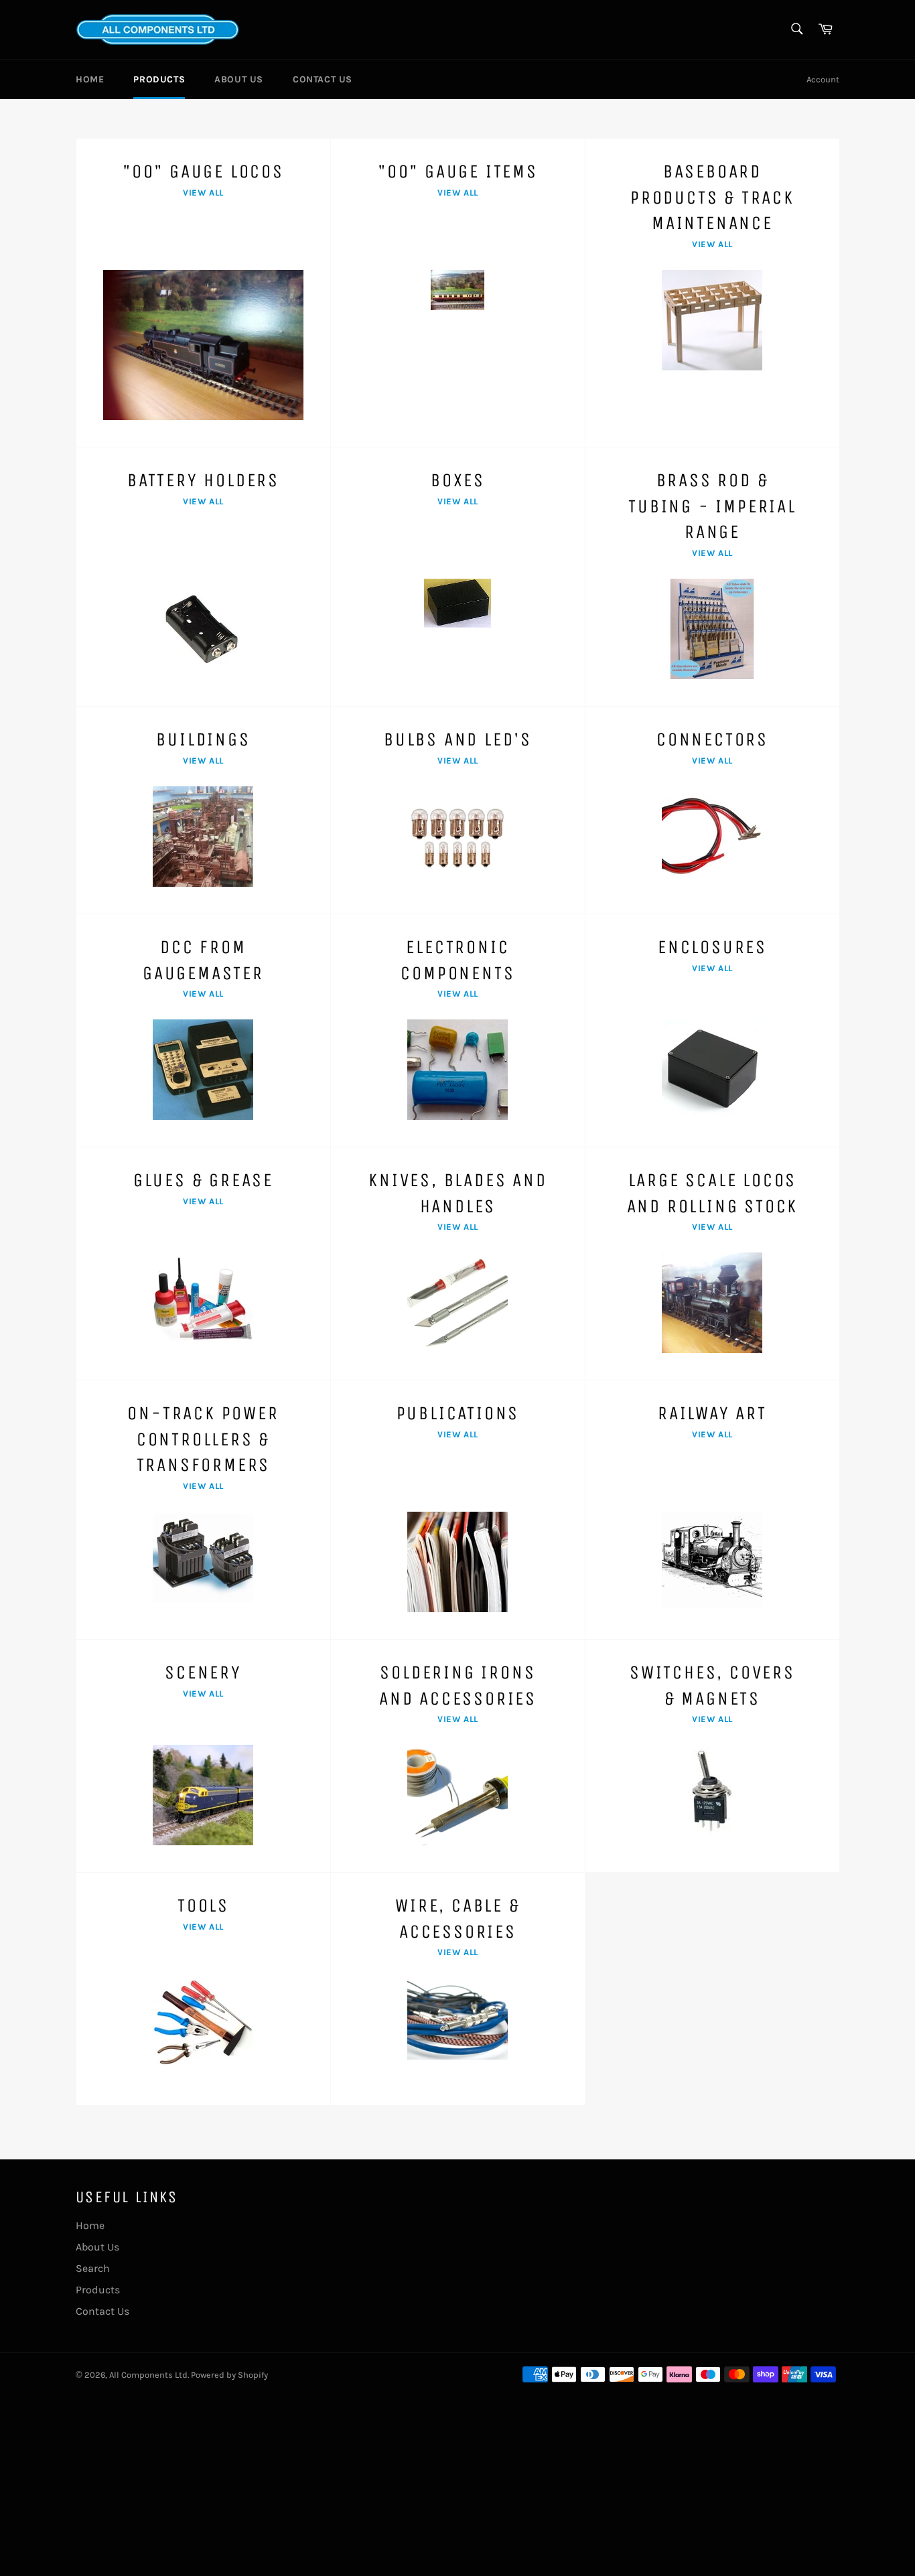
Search (93, 2268)
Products (159, 79)
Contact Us (323, 79)
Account (823, 79)
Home (90, 79)
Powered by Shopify (229, 2375)
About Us (239, 79)
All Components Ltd (148, 2375)
